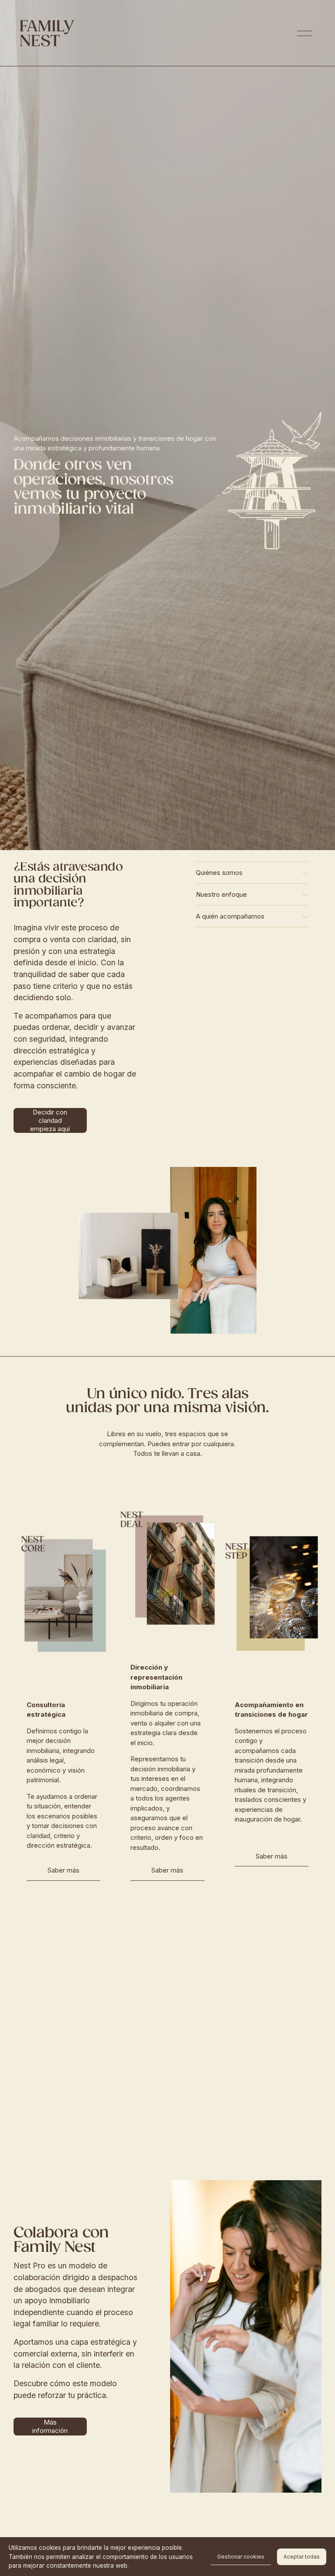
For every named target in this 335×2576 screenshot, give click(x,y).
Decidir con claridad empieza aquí (50, 1120)
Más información (50, 2426)
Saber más (63, 1870)
